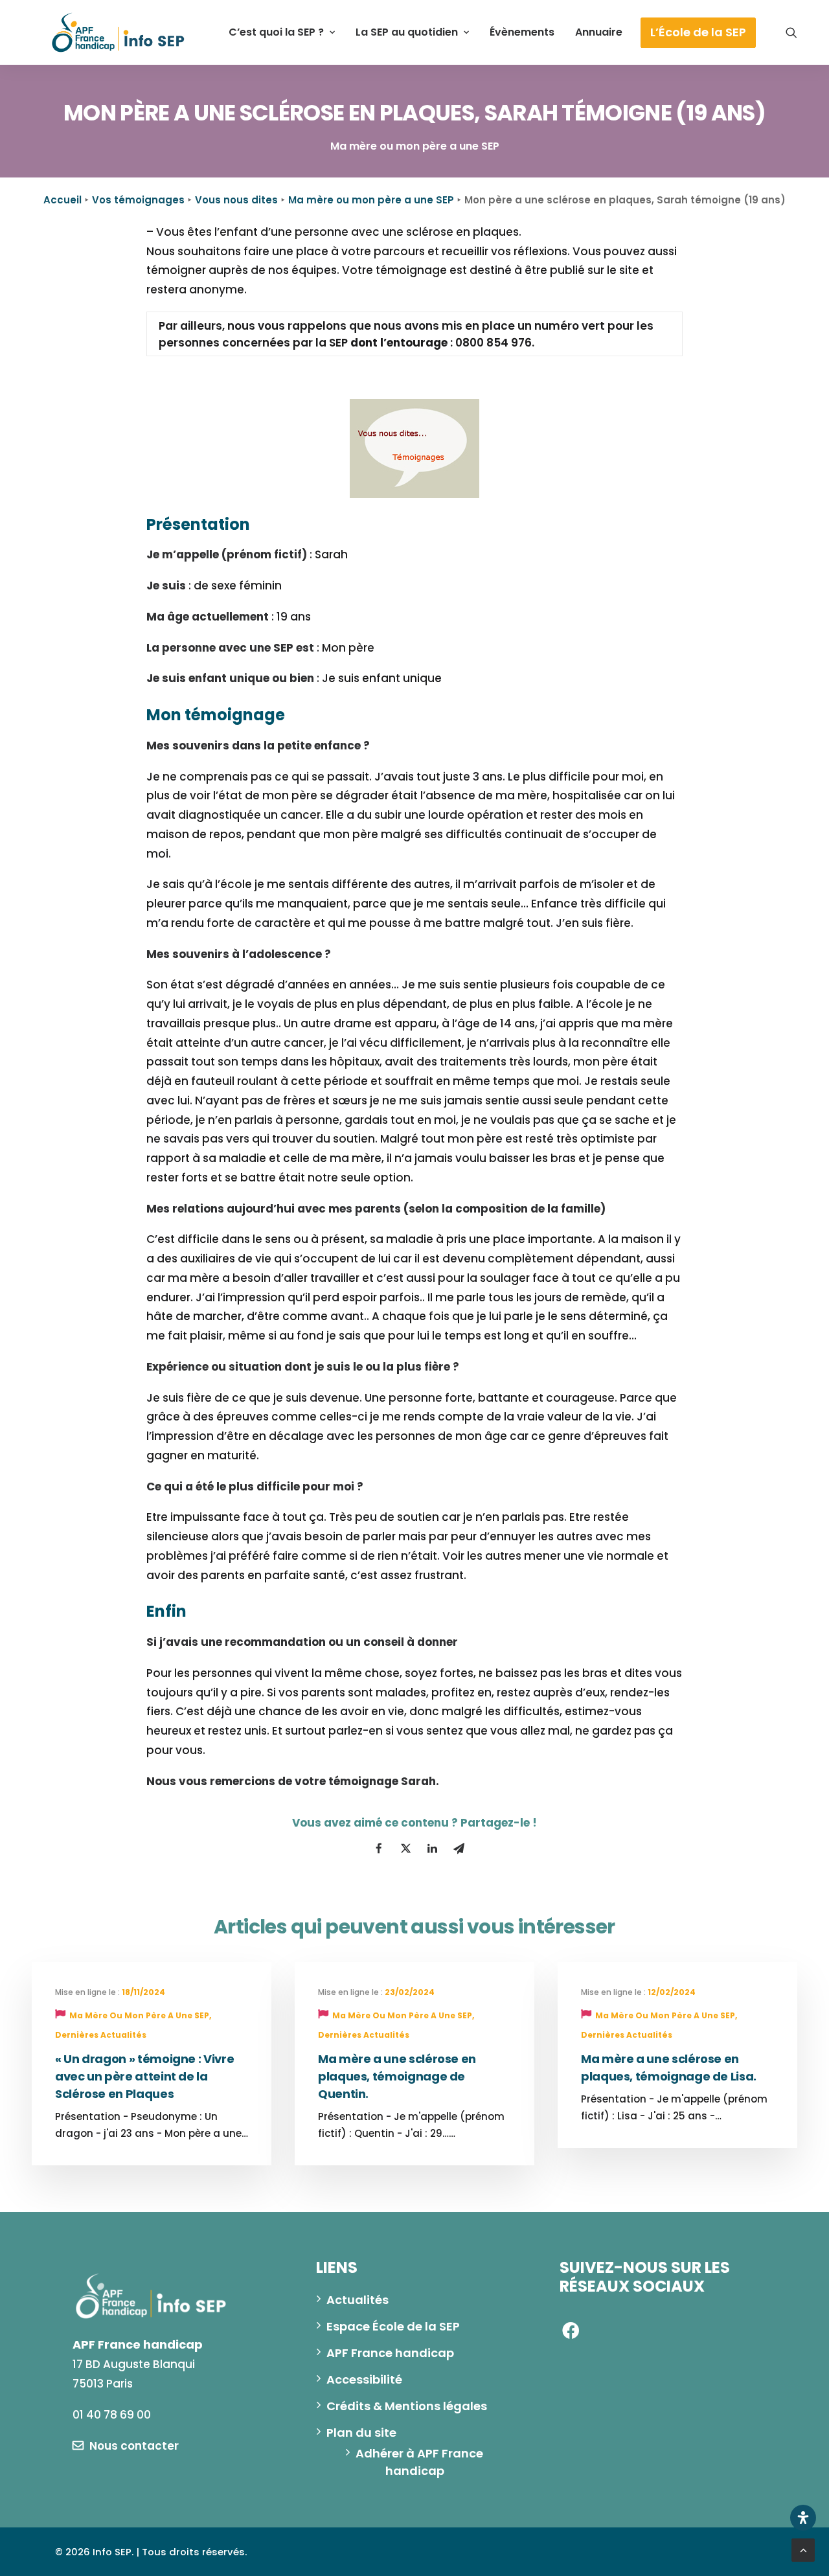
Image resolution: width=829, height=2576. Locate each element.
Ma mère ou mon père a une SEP (371, 200)
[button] (791, 32)
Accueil (62, 200)
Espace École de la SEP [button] (393, 2326)
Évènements (522, 32)
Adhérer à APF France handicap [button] (421, 2462)
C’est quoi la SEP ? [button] (276, 32)
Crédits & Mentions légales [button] (407, 2406)
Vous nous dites (236, 200)
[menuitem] (282, 32)
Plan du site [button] (361, 2433)
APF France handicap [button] (390, 2353)
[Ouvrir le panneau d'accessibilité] (803, 2518)
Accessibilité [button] (364, 2379)
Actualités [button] (358, 2300)
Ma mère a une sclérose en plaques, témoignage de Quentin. (397, 2076)
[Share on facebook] (379, 1849)
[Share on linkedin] (432, 1849)
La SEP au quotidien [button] (407, 32)
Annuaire (599, 32)
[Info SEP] (119, 32)
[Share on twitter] (405, 1849)
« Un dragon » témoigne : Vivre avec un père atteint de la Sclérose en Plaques (144, 2076)
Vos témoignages (138, 200)
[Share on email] (459, 1849)
